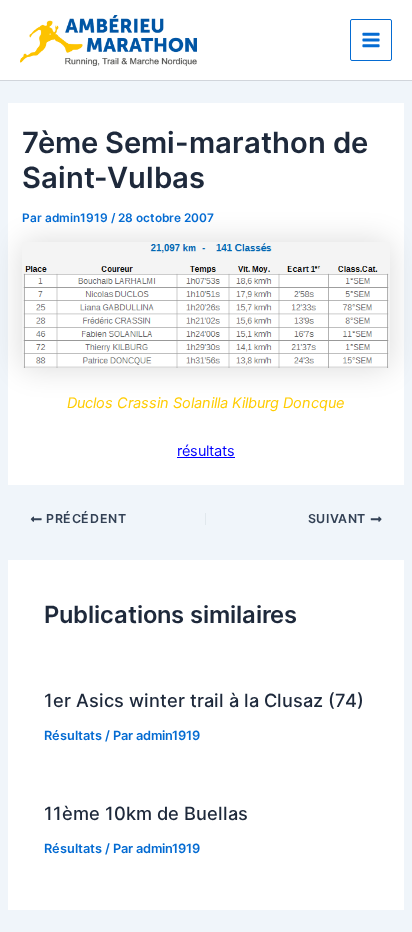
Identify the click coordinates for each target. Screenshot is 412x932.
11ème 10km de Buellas (146, 813)
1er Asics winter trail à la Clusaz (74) (204, 700)
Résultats (73, 735)
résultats (206, 451)
